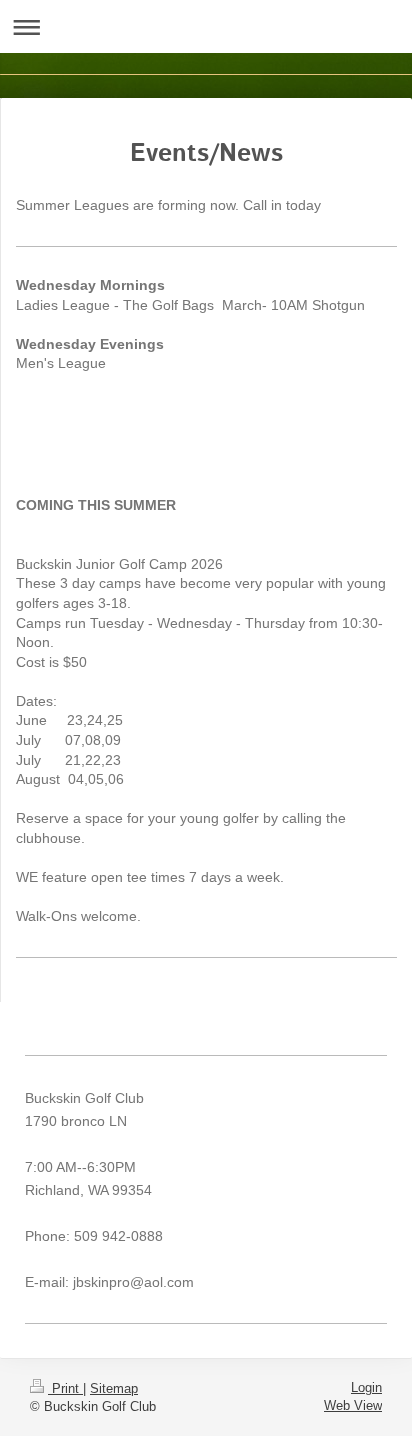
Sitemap (114, 1388)
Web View (353, 1405)
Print (65, 1388)
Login (366, 1387)
